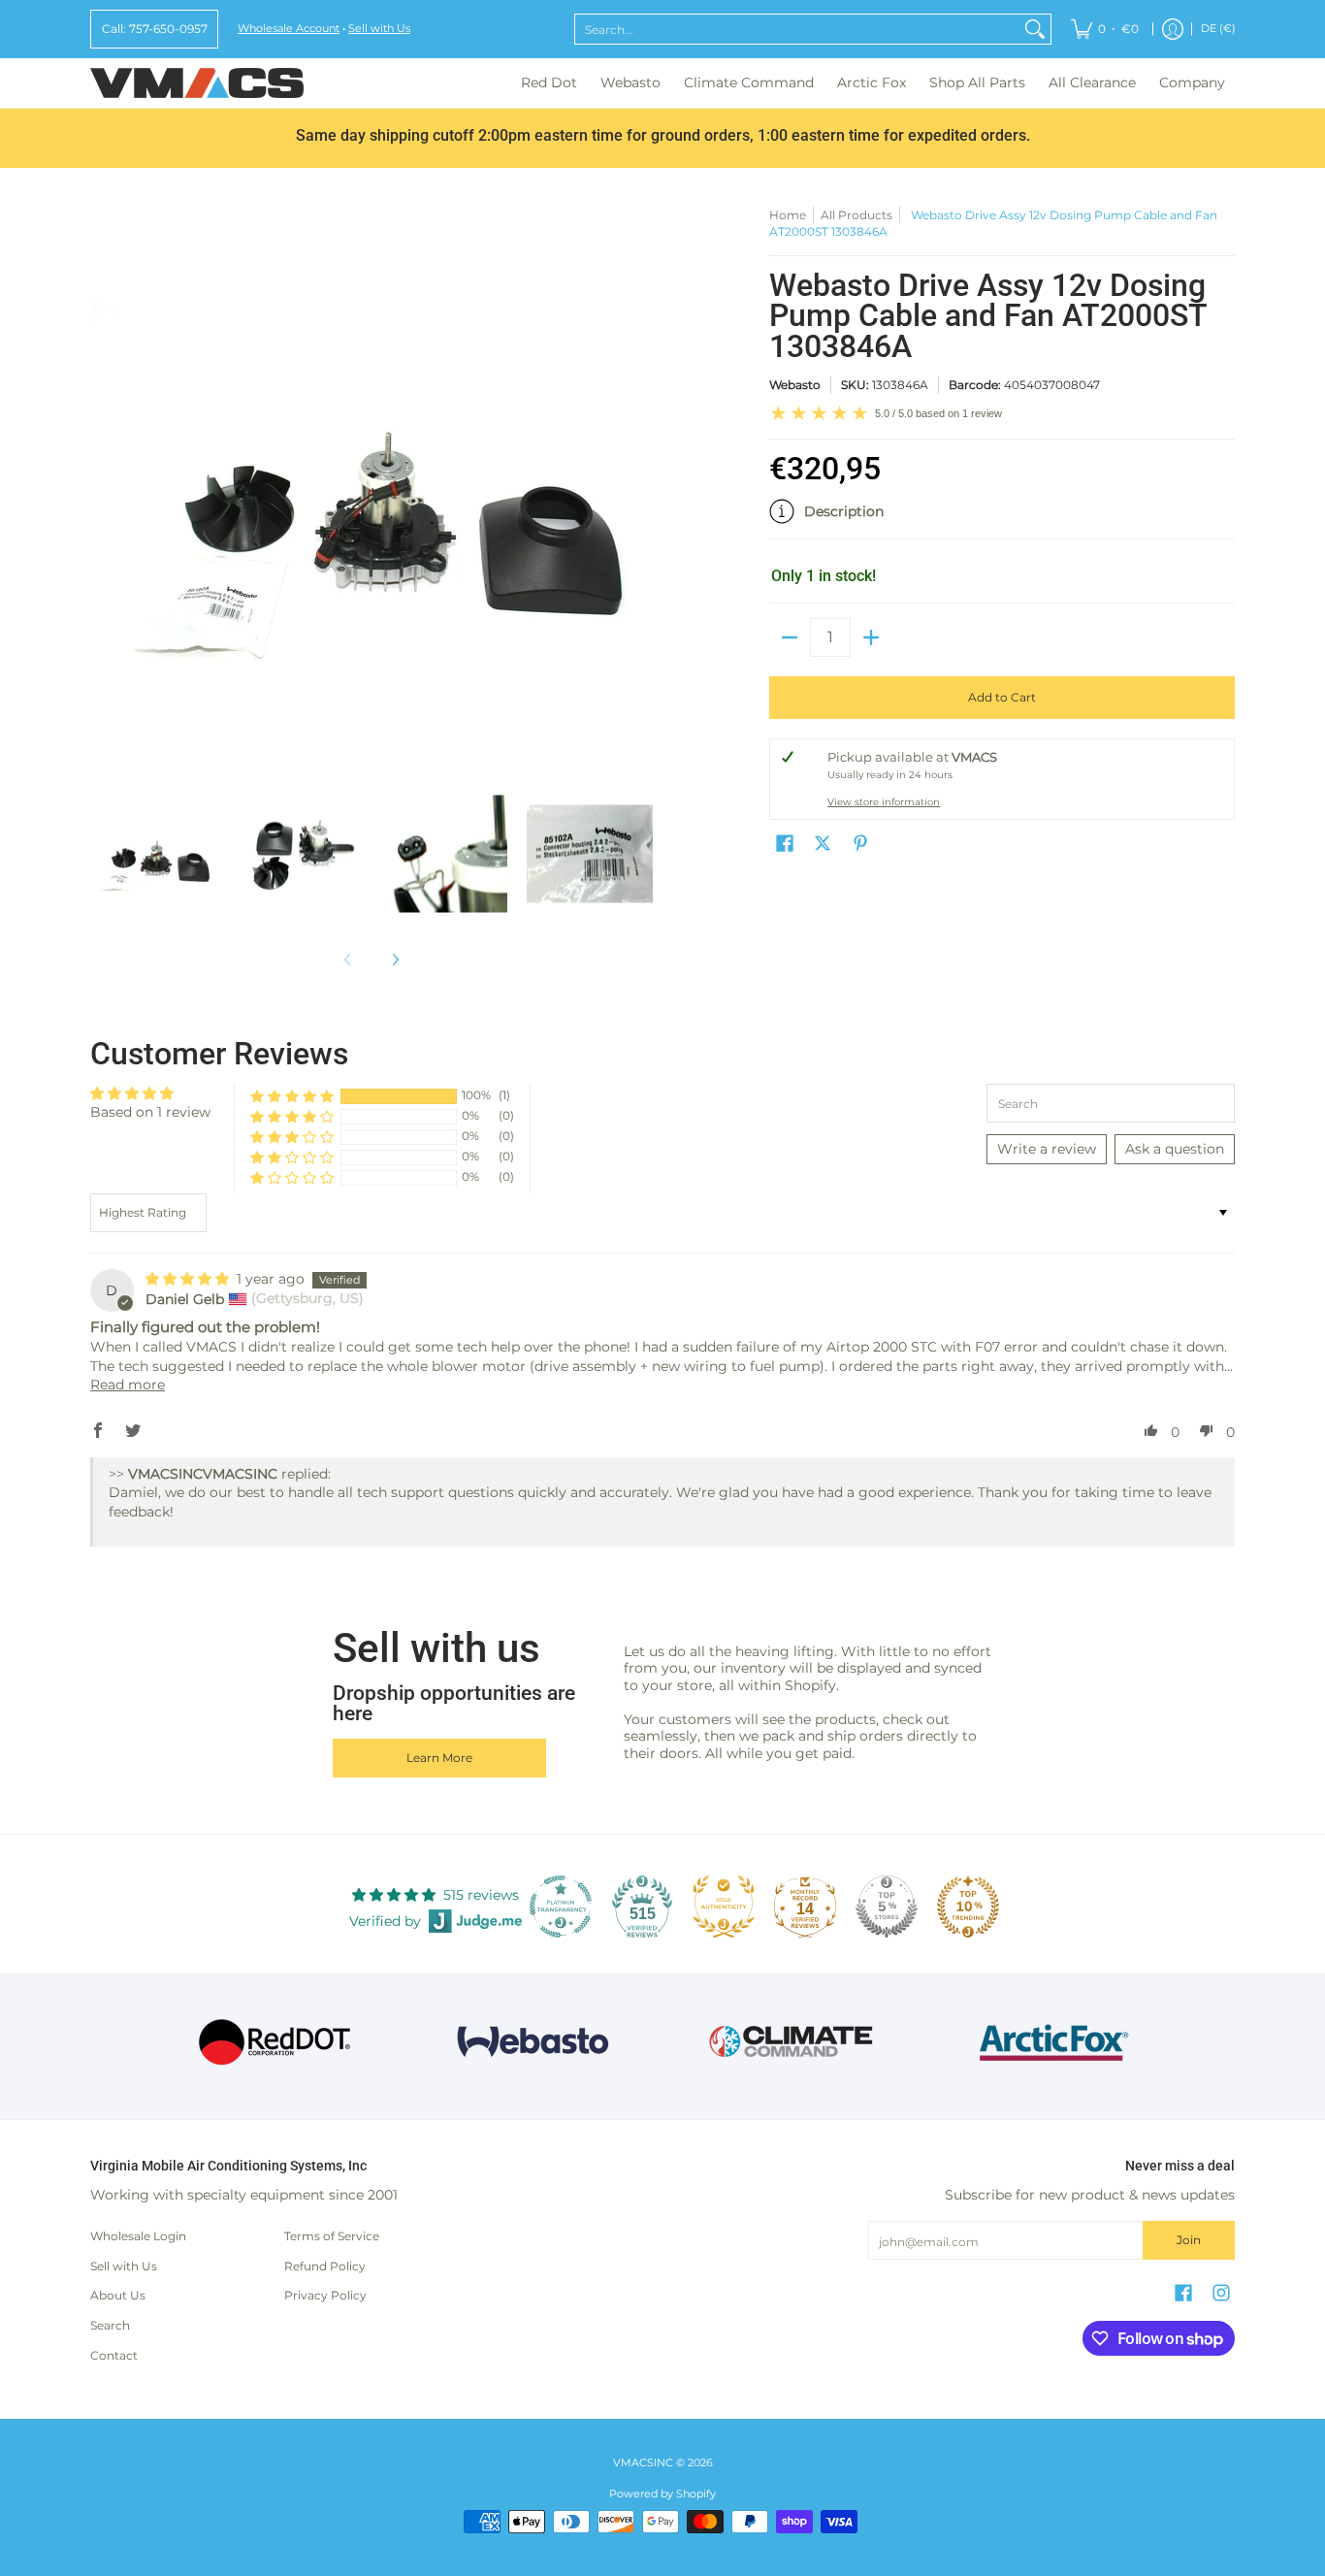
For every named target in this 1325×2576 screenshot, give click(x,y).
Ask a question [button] (1175, 1149)
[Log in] (1173, 29)
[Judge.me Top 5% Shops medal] (887, 1907)
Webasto (795, 385)
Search (110, 2325)
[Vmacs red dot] (275, 2042)
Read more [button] (128, 1385)
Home (788, 215)
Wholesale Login (138, 2236)
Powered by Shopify (662, 2494)
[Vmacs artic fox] (1051, 2042)
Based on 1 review (150, 1112)
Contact (114, 2355)
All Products (856, 215)
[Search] (1035, 29)
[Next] (639, 488)
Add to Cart (1002, 697)
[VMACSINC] (197, 83)
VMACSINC (643, 2463)
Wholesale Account (289, 29)
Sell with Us (379, 29)
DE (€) (1218, 29)
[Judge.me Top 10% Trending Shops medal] (968, 1907)
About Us (118, 2295)
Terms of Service (332, 2236)
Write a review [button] (1047, 1149)
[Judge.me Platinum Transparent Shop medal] (561, 1907)
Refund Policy (325, 2266)
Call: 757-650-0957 (155, 29)
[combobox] (797, 29)
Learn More (439, 1758)
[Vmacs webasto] (533, 2042)
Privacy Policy (325, 2295)
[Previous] (104, 488)
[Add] (871, 637)
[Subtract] (790, 637)
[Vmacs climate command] (792, 2042)
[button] (1002, 519)
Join (1189, 2240)
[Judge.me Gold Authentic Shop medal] (724, 1907)
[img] (189, 1279)
